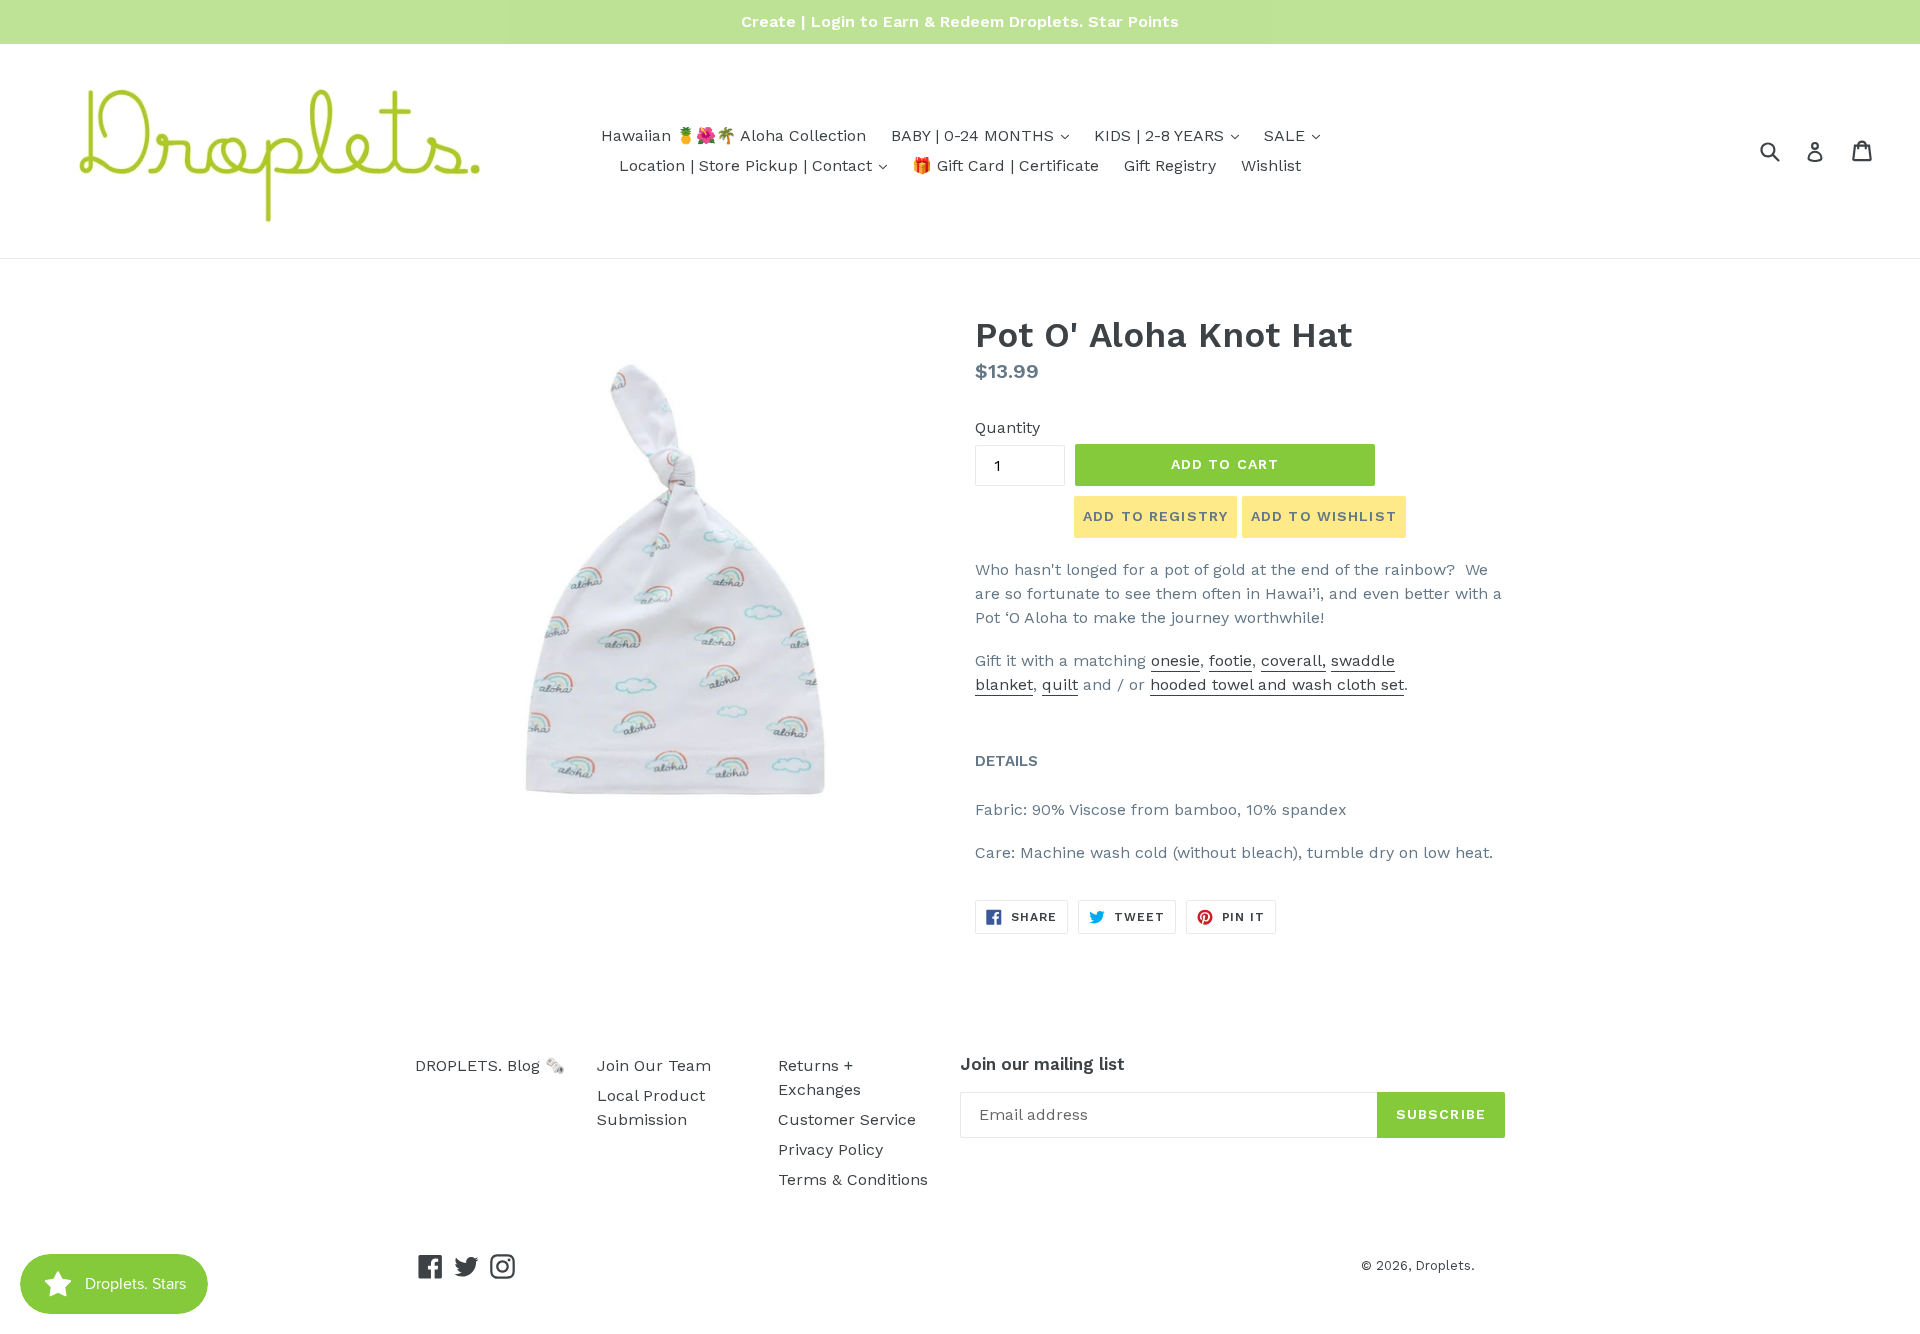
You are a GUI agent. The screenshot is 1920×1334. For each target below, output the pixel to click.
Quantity (1007, 427)
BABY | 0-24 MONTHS (985, 135)
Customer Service (847, 1119)
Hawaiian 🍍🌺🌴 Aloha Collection (733, 135)
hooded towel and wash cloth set (1277, 684)
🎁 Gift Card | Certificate (1005, 165)
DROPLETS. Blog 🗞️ (490, 1065)
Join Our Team (654, 1065)
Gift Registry (1170, 165)
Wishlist (1271, 165)
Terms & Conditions (853, 1179)
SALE (1297, 135)
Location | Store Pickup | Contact (758, 165)
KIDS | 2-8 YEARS (1171, 135)
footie (1230, 660)
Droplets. (1445, 1265)
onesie (1175, 660)
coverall (1291, 660)
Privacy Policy (830, 1149)
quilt (1060, 684)
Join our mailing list (1042, 1064)
